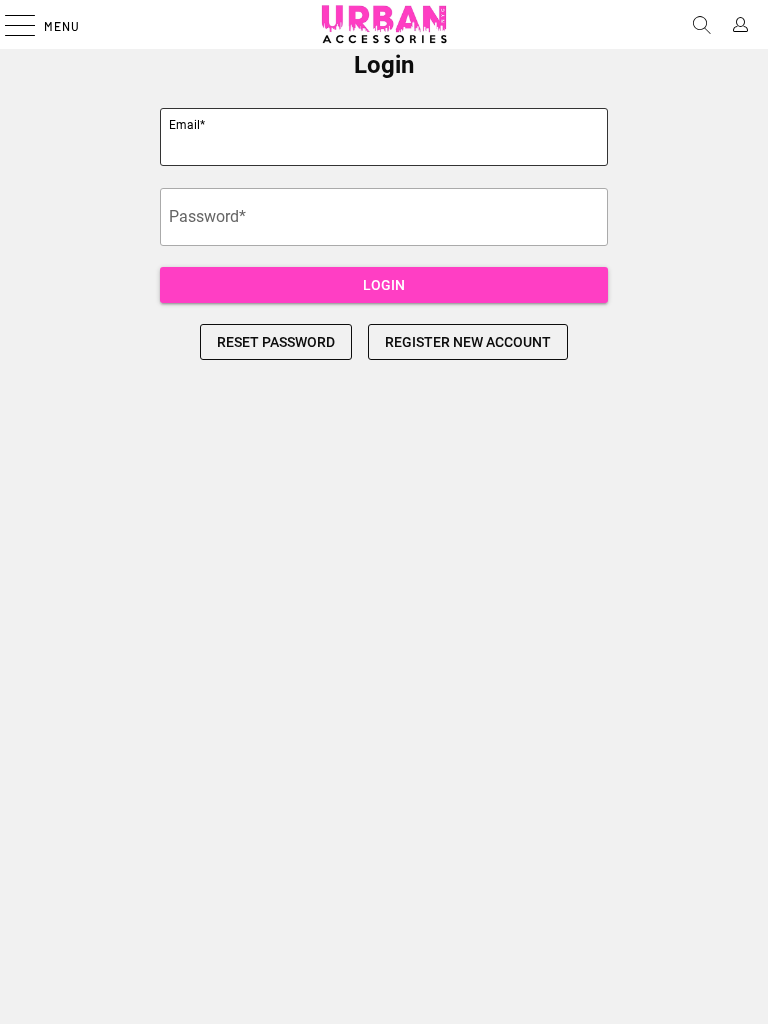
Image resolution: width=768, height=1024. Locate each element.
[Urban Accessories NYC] (384, 24)
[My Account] (744, 24)
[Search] (705, 25)
